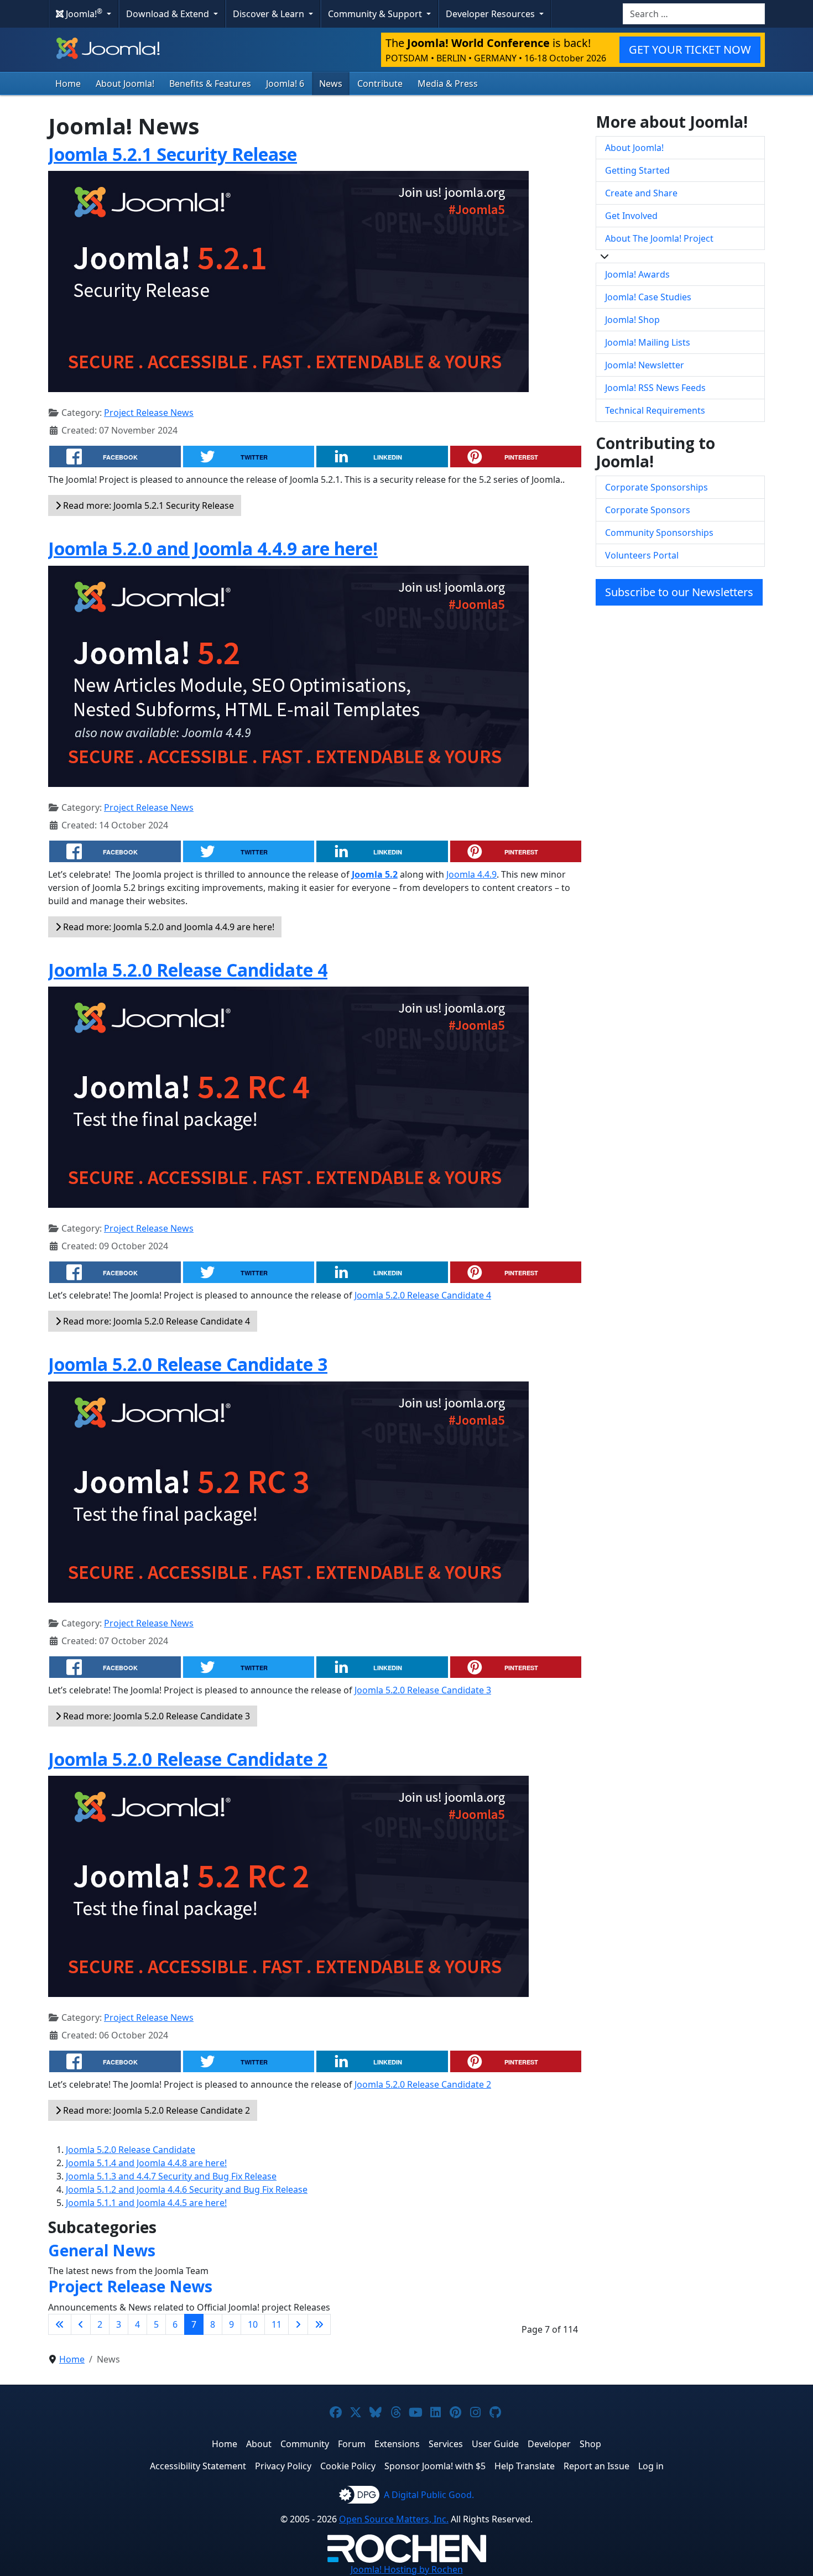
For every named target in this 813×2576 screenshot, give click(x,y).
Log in (651, 2466)
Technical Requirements (655, 410)
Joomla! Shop (632, 320)
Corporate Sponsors (648, 510)
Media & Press (448, 84)
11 (277, 2324)
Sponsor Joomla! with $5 (435, 2466)
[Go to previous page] (81, 2324)
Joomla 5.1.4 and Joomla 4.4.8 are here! (146, 2163)
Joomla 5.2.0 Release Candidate (131, 2150)
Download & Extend (169, 14)
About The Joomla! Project (659, 238)
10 (253, 2324)
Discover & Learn (270, 14)
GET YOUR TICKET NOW (690, 49)
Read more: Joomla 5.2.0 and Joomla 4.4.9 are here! (168, 927)
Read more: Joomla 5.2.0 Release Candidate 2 (155, 2110)
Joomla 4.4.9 (471, 874)
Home (68, 84)
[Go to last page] (319, 2324)
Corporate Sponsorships (656, 487)
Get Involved (631, 216)
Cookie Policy (348, 2466)
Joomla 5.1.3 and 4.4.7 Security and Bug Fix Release (171, 2176)
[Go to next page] (298, 2324)
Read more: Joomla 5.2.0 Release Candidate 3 (155, 1716)
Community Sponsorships (659, 533)
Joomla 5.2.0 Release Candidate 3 (188, 1364)
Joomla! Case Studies (648, 297)
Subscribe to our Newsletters (679, 592)
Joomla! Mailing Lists (648, 342)
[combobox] (694, 14)
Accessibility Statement (198, 2466)
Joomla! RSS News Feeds (655, 388)
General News (102, 2250)
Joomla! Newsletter (645, 365)
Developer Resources (491, 14)
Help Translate (525, 2466)
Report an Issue (596, 2466)
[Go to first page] (60, 2324)
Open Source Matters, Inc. (394, 2519)
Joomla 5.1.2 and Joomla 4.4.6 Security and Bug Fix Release (187, 2189)
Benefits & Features (210, 84)
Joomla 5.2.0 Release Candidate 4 (188, 970)
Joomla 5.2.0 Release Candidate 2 (188, 1759)
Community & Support (376, 14)
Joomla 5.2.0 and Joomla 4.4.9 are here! (213, 548)
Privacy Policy (283, 2466)
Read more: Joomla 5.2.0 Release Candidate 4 (155, 1321)
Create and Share (641, 193)
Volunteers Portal (642, 555)
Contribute (380, 84)
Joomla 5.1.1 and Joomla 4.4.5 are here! (146, 2203)
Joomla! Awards (637, 274)
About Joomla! (125, 84)
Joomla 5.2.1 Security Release (173, 154)
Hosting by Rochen (407, 2569)
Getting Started (637, 170)
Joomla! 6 (285, 84)
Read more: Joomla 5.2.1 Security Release (147, 505)
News (331, 84)
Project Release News (149, 413)
